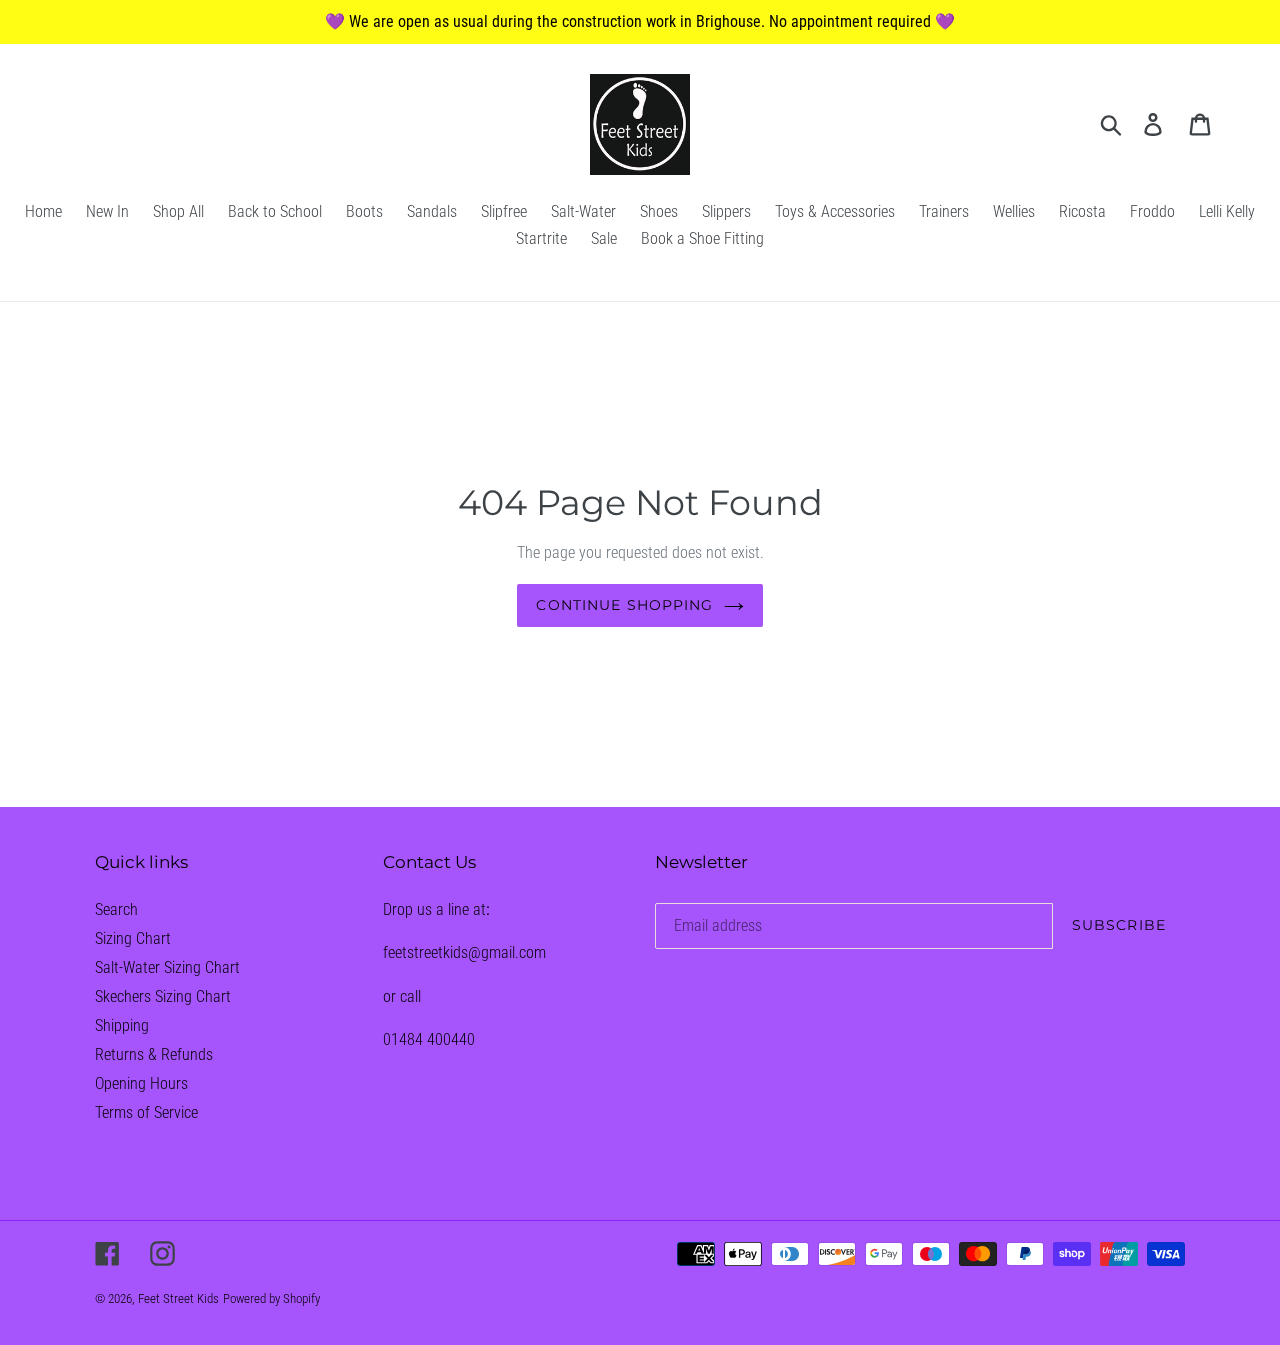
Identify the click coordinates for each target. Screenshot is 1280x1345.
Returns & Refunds (154, 1054)
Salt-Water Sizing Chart (167, 967)
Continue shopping (624, 605)
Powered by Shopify (271, 1298)
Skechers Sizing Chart (163, 996)
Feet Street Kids (178, 1298)
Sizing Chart (133, 938)
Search (116, 909)
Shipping (122, 1025)
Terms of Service (146, 1112)
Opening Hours (141, 1083)
